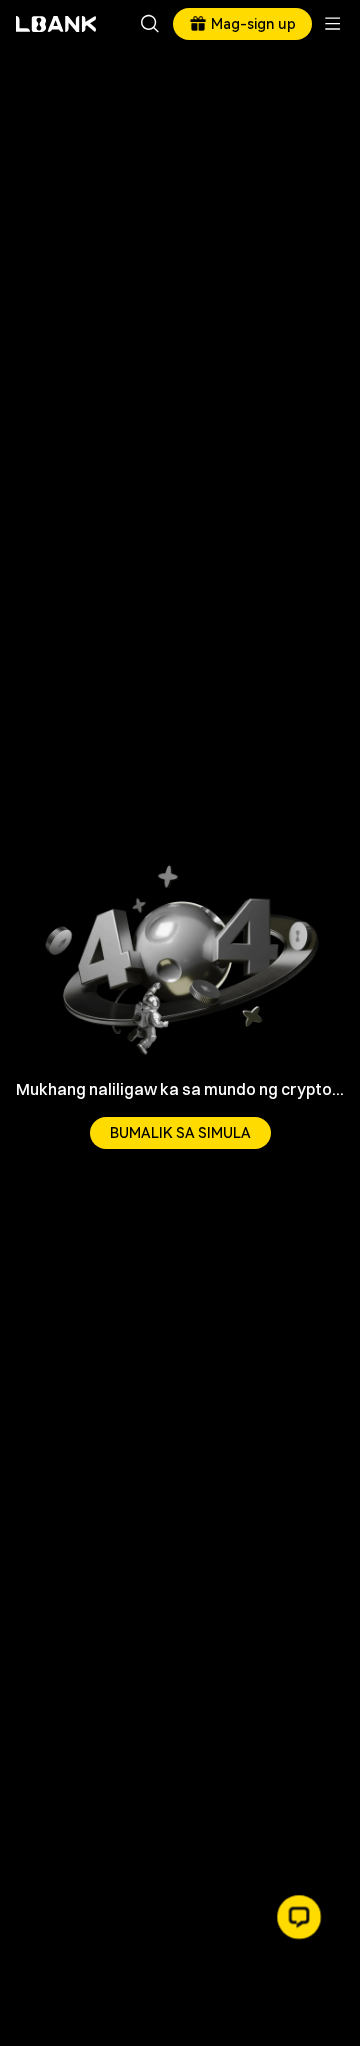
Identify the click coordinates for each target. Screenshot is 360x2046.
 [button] (150, 24)
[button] (299, 1917)
